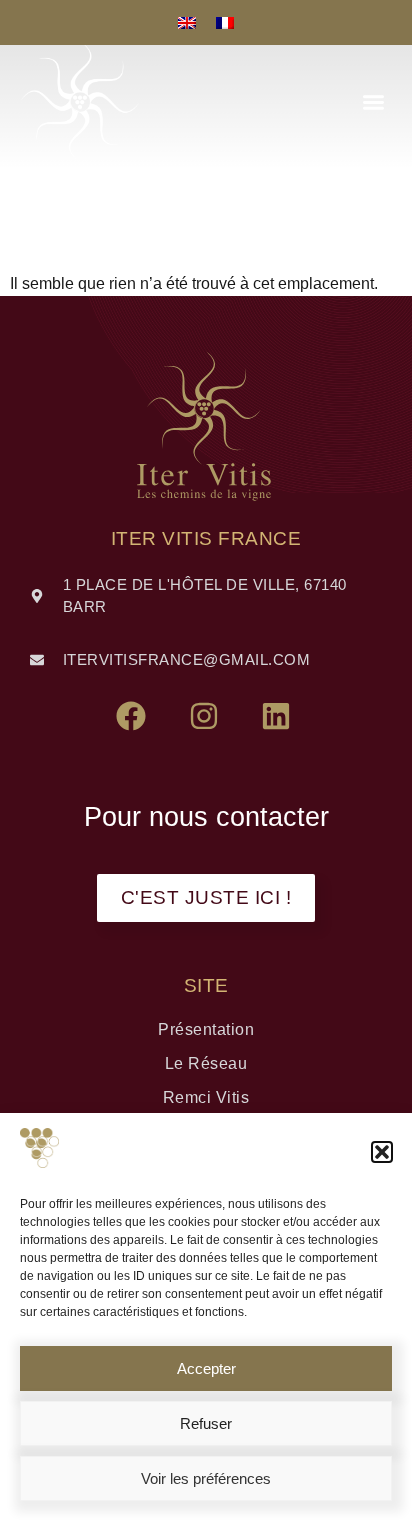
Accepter (206, 1368)
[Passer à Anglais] (187, 22)
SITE (206, 985)
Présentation (206, 1029)
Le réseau (206, 1063)
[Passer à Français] (225, 22)
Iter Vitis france (206, 538)
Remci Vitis (206, 1097)
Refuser (206, 1423)
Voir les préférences (206, 1478)
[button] (382, 1152)
